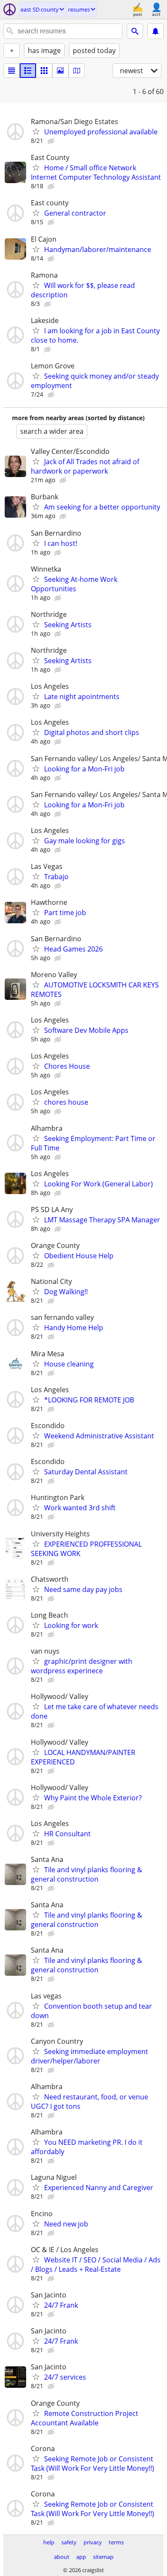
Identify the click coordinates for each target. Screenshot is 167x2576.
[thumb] (28, 71)
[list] (12, 71)
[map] (77, 71)
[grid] (44, 71)
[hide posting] (52, 141)
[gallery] (60, 71)
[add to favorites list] (36, 131)
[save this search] (155, 31)
